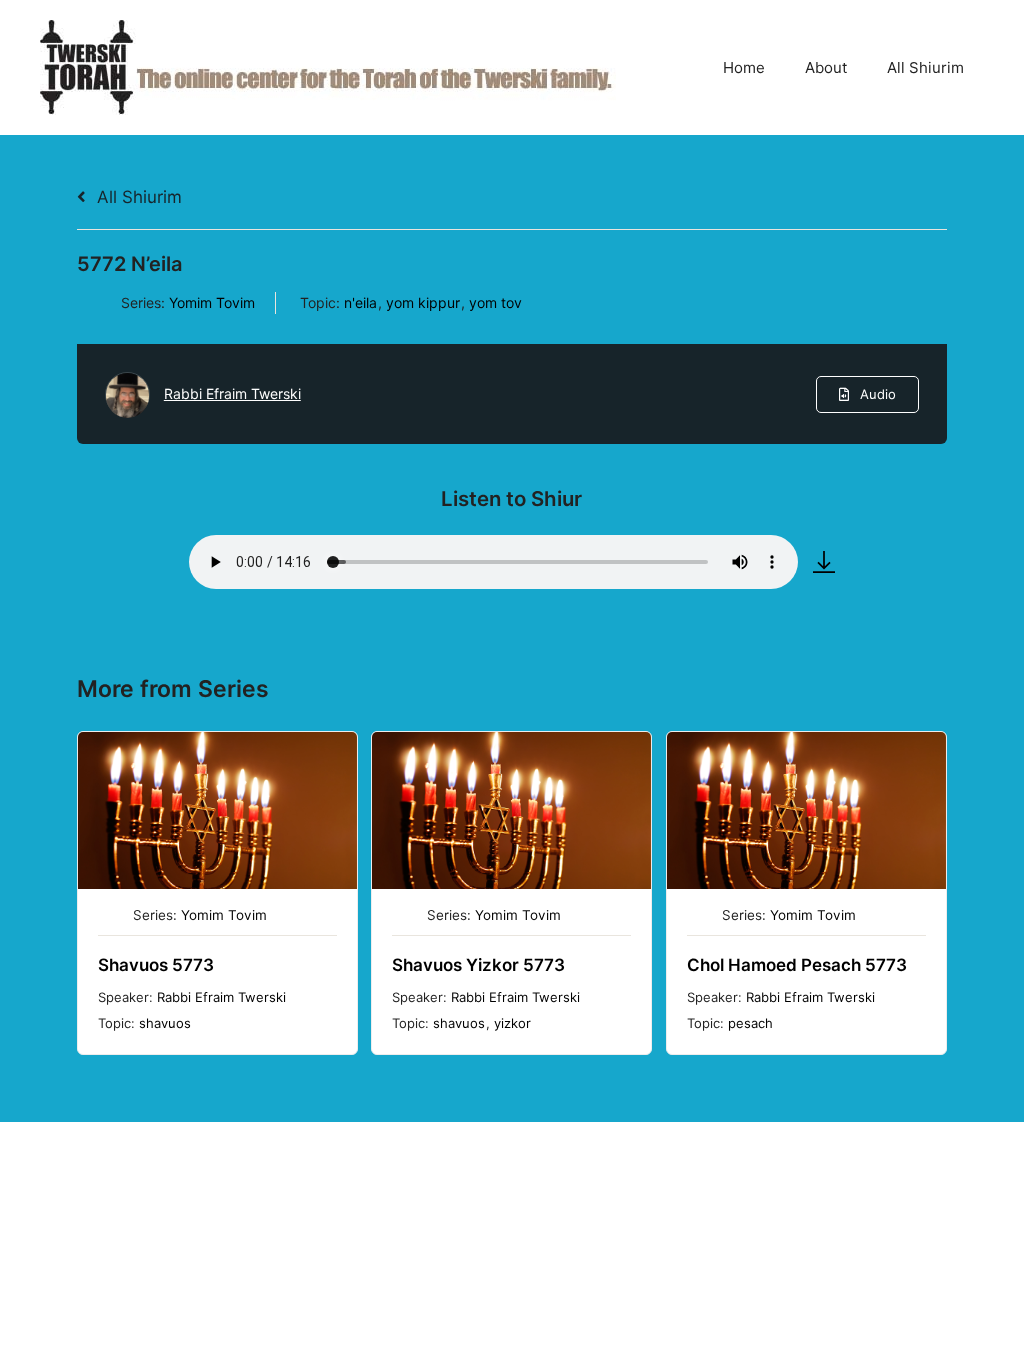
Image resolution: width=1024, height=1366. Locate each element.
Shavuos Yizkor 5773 (478, 965)
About (826, 67)
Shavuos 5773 (156, 965)
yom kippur (423, 302)
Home (744, 67)
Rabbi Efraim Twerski (232, 393)
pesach (750, 1023)
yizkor (512, 1023)
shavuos (165, 1023)
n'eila (360, 302)
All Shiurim (925, 67)
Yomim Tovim (212, 302)
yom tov (495, 302)
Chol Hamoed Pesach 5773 (797, 965)
